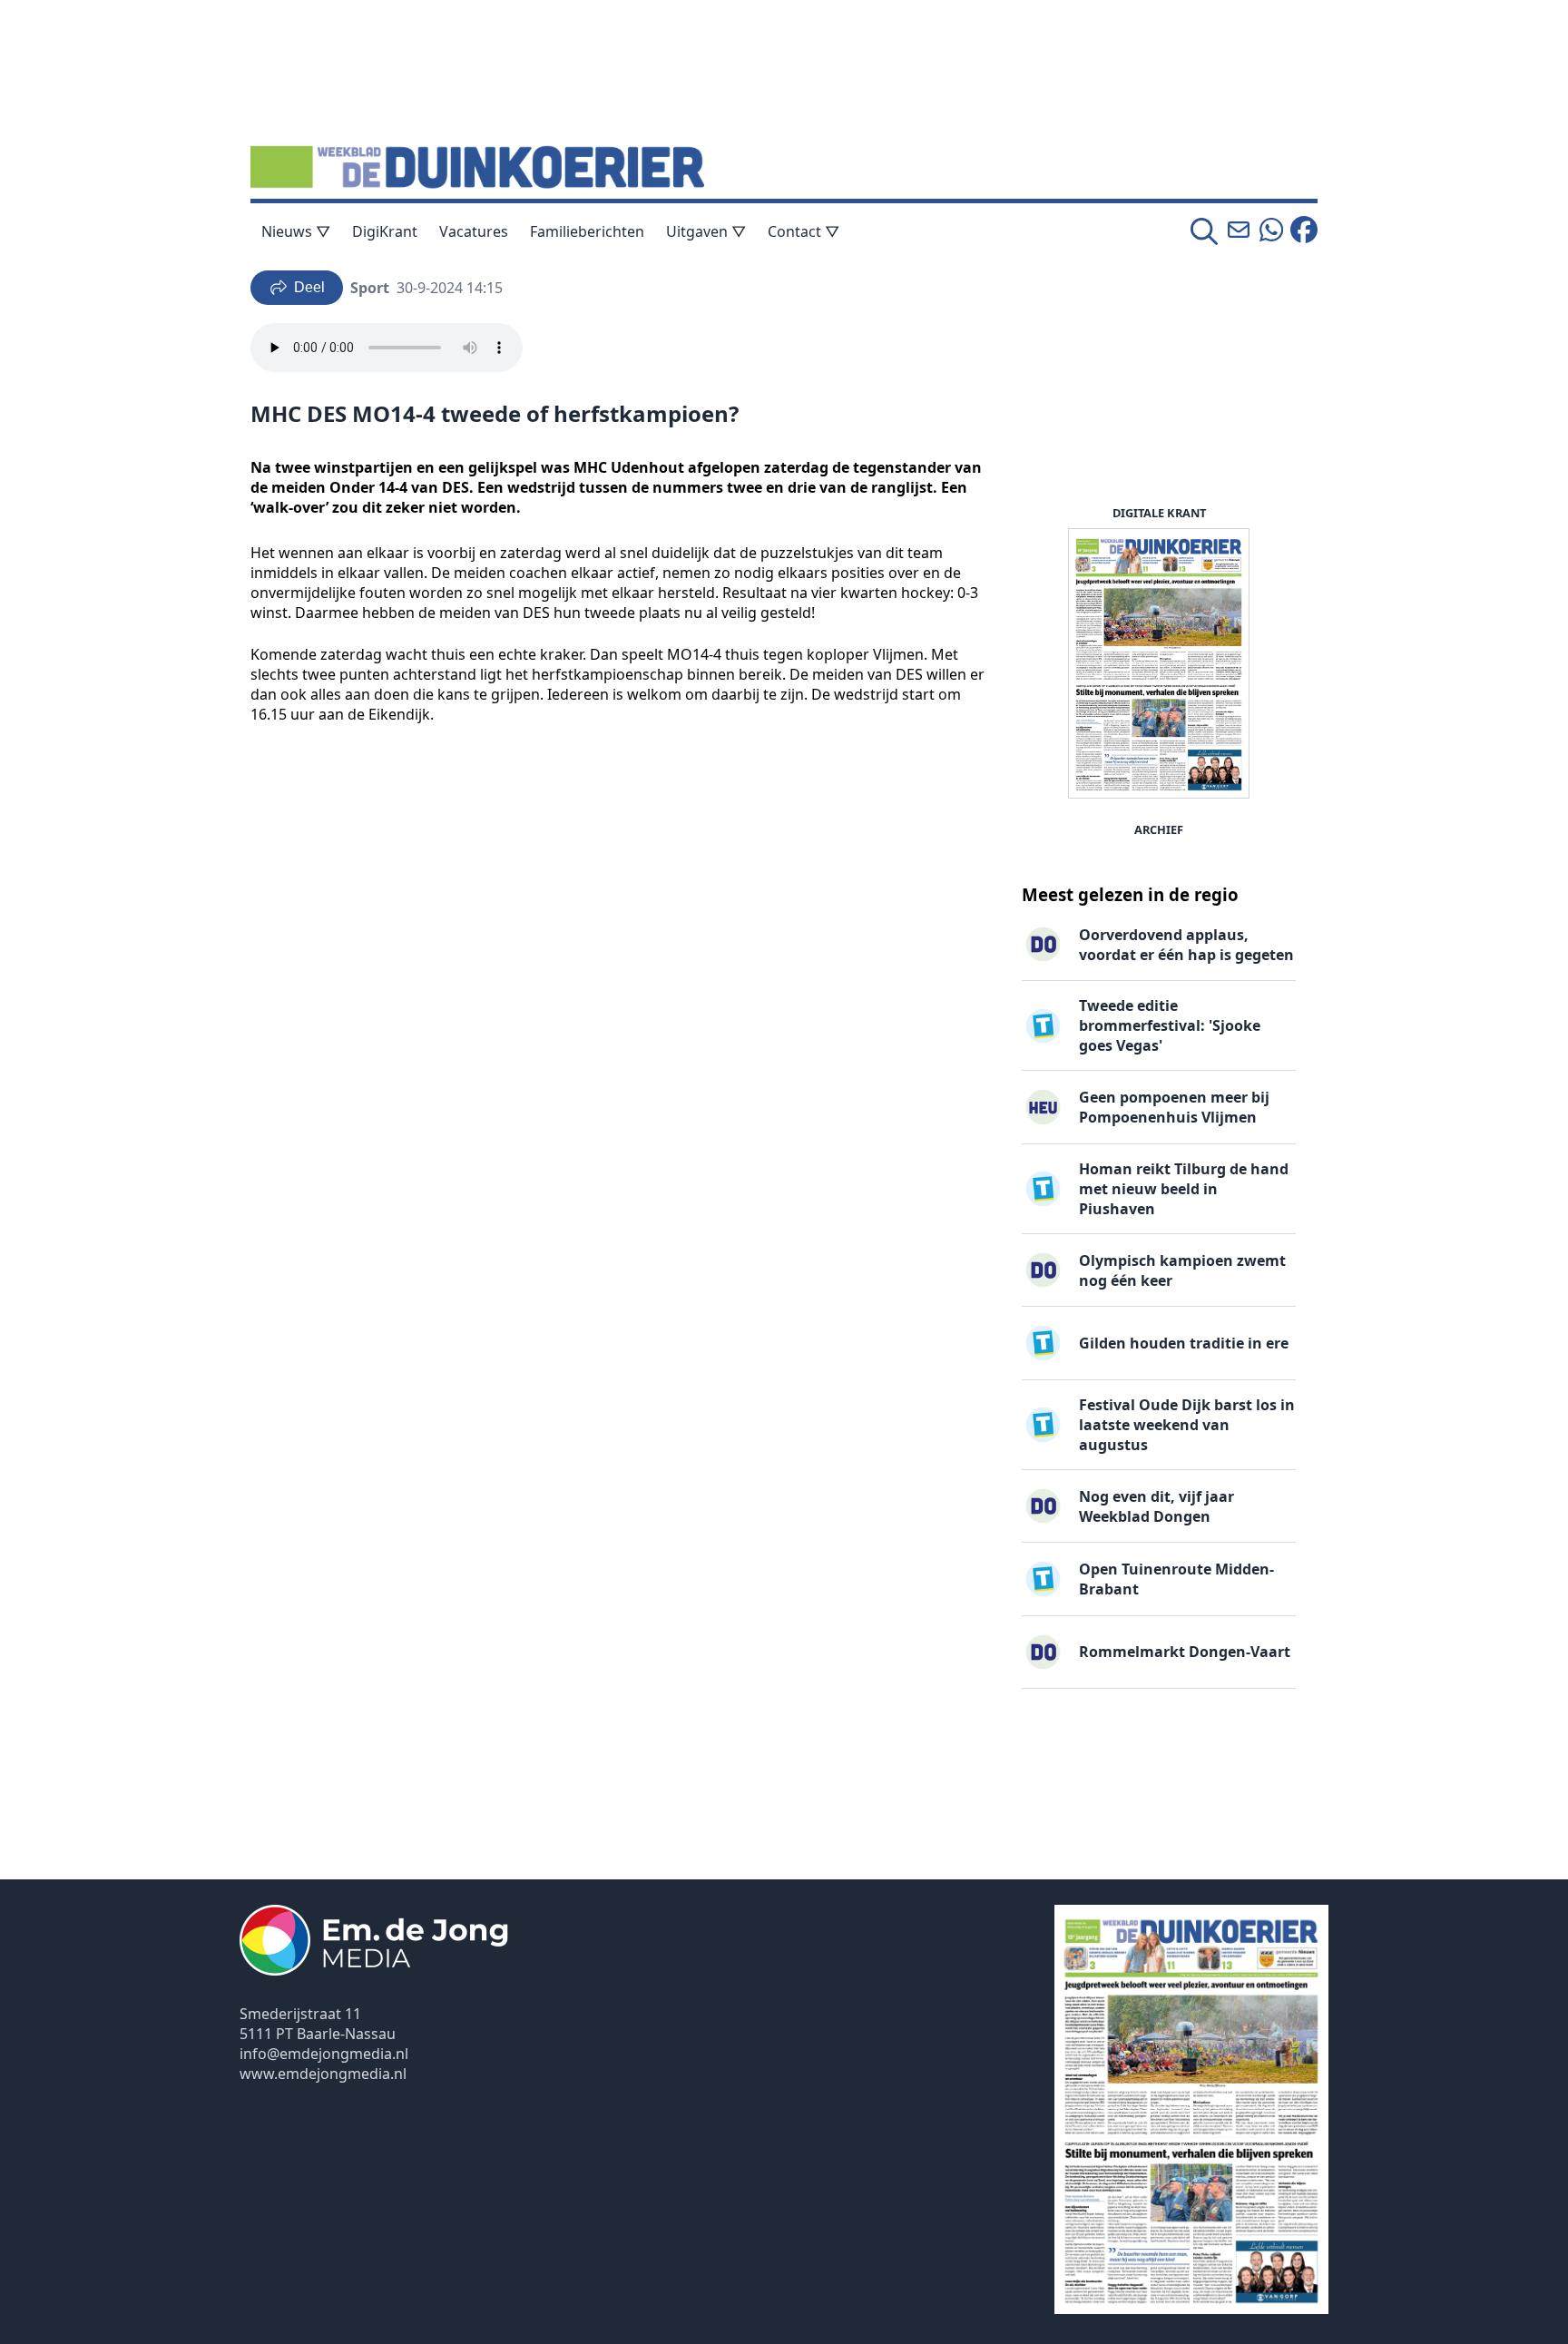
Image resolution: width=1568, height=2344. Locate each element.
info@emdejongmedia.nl (324, 2054)
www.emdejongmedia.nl (323, 2074)
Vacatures (474, 231)
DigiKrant (385, 231)
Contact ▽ (804, 231)
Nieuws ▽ (296, 231)
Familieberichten (587, 231)
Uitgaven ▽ (706, 231)
